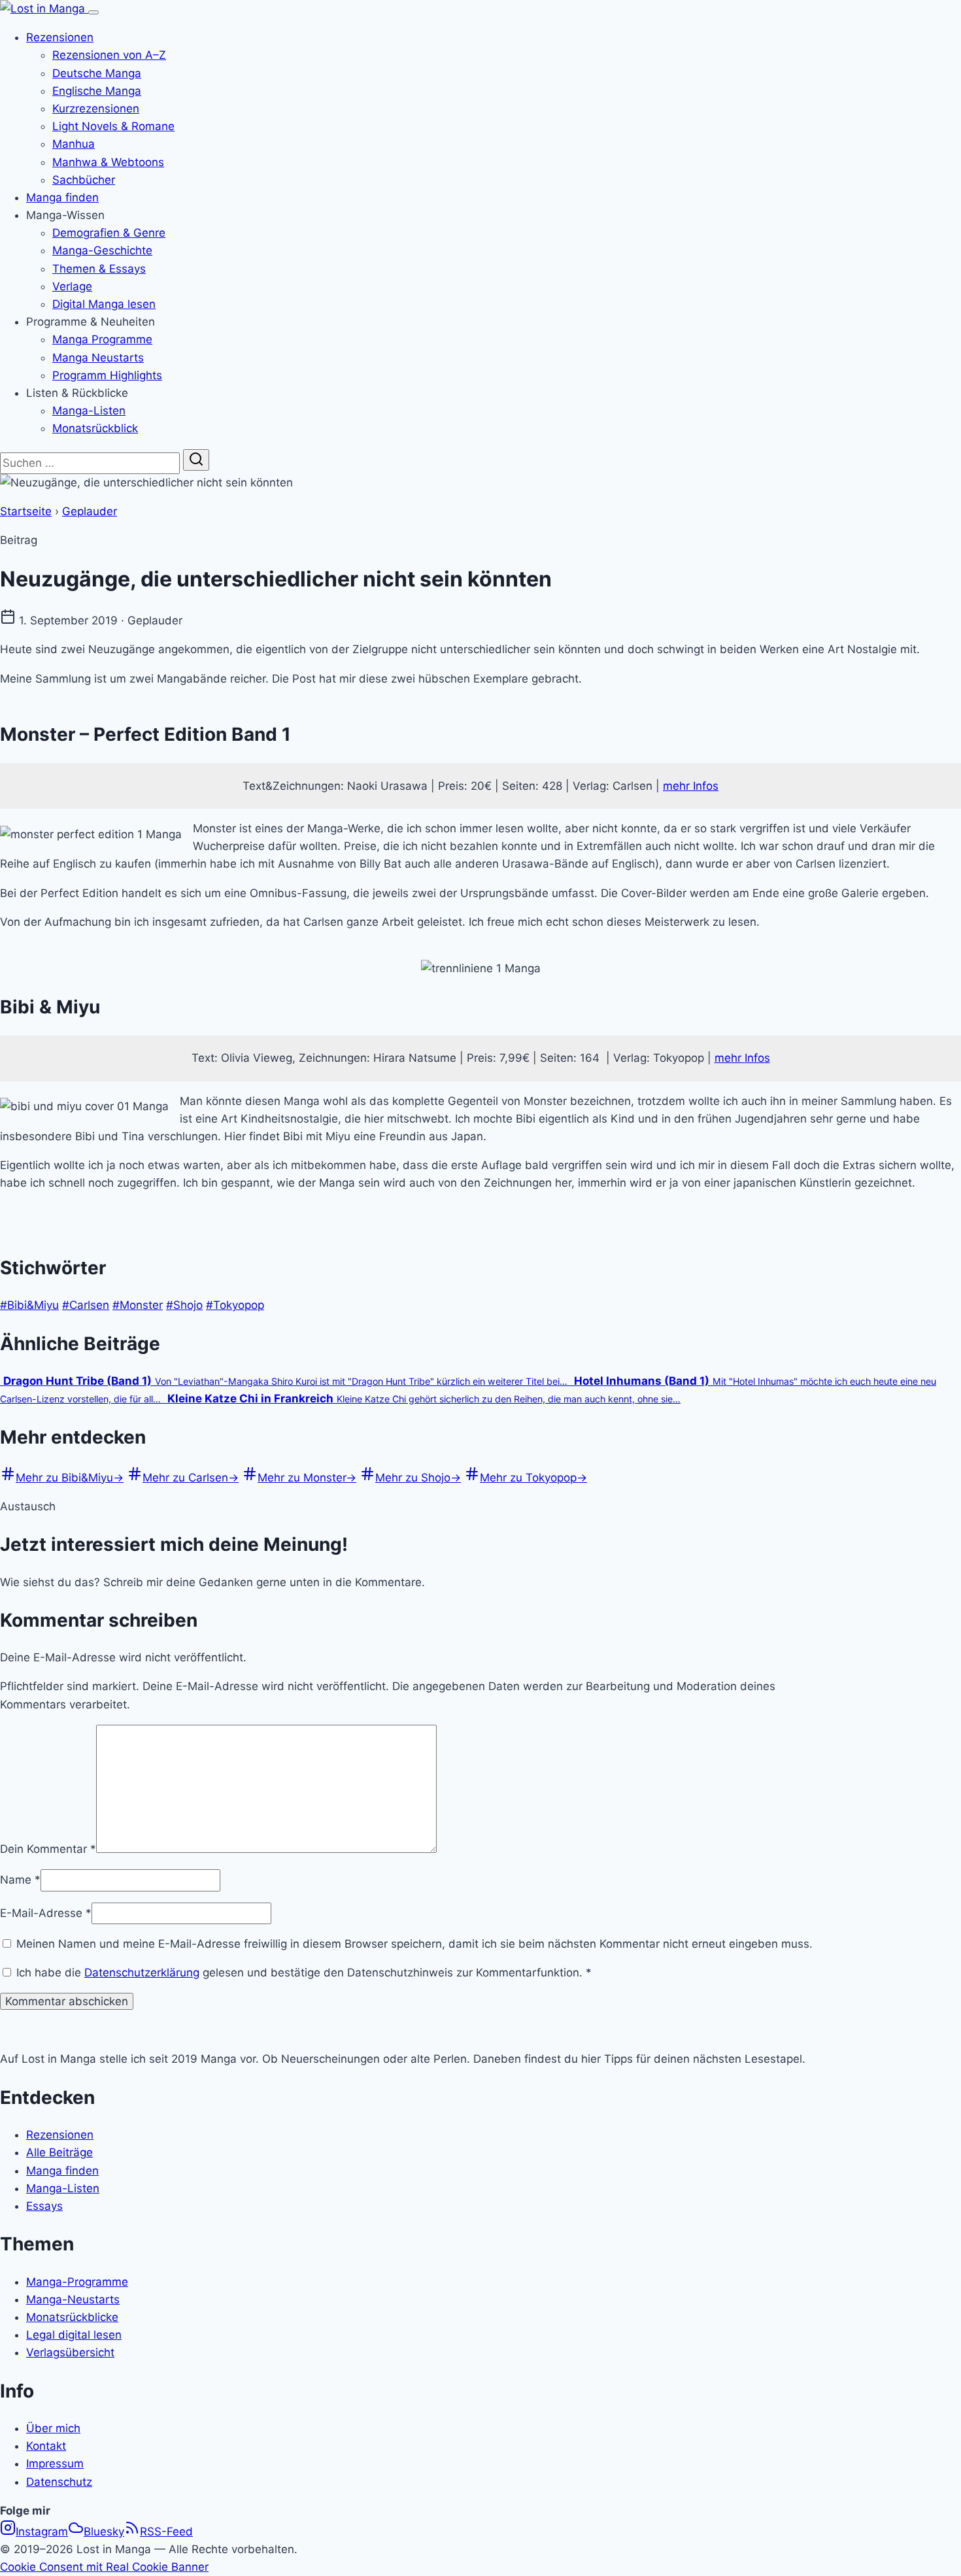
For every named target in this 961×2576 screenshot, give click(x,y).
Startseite (26, 511)
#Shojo (184, 1305)
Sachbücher (84, 180)
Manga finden (62, 197)
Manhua (74, 144)
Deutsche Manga (97, 73)
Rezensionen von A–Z (109, 55)
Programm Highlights (107, 375)
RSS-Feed (166, 2532)
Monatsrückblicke (72, 2317)
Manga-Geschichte (102, 250)
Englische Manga (97, 91)
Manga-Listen (89, 411)
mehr (730, 1058)
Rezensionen (60, 37)
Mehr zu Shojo (418, 1478)
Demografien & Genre (109, 233)
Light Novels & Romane (113, 126)
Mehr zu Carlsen (191, 1478)
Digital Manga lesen (104, 304)
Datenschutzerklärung (142, 1973)
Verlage (72, 286)
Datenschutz (59, 2482)
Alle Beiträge (59, 2152)
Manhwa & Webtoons (108, 162)
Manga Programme (102, 339)
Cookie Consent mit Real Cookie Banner (104, 2567)
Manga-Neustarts (73, 2299)
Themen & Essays (99, 269)
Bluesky (104, 2532)
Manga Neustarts (98, 358)
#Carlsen (86, 1305)
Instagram (42, 2532)
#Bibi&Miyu (29, 1305)
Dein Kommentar (48, 1849)
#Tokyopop (235, 1305)
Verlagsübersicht (70, 2352)
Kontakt (46, 2446)
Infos (757, 1058)
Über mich (53, 2428)
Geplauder (90, 511)
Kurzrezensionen (96, 109)
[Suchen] (196, 460)
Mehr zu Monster (307, 1478)
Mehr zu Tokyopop (533, 1478)
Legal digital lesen (74, 2335)
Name (20, 1880)
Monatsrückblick (95, 428)
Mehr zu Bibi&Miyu (70, 1478)
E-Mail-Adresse (46, 1913)
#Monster (138, 1305)
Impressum (55, 2464)
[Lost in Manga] (44, 8)
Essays (44, 2206)
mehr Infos (691, 786)
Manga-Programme (77, 2282)
